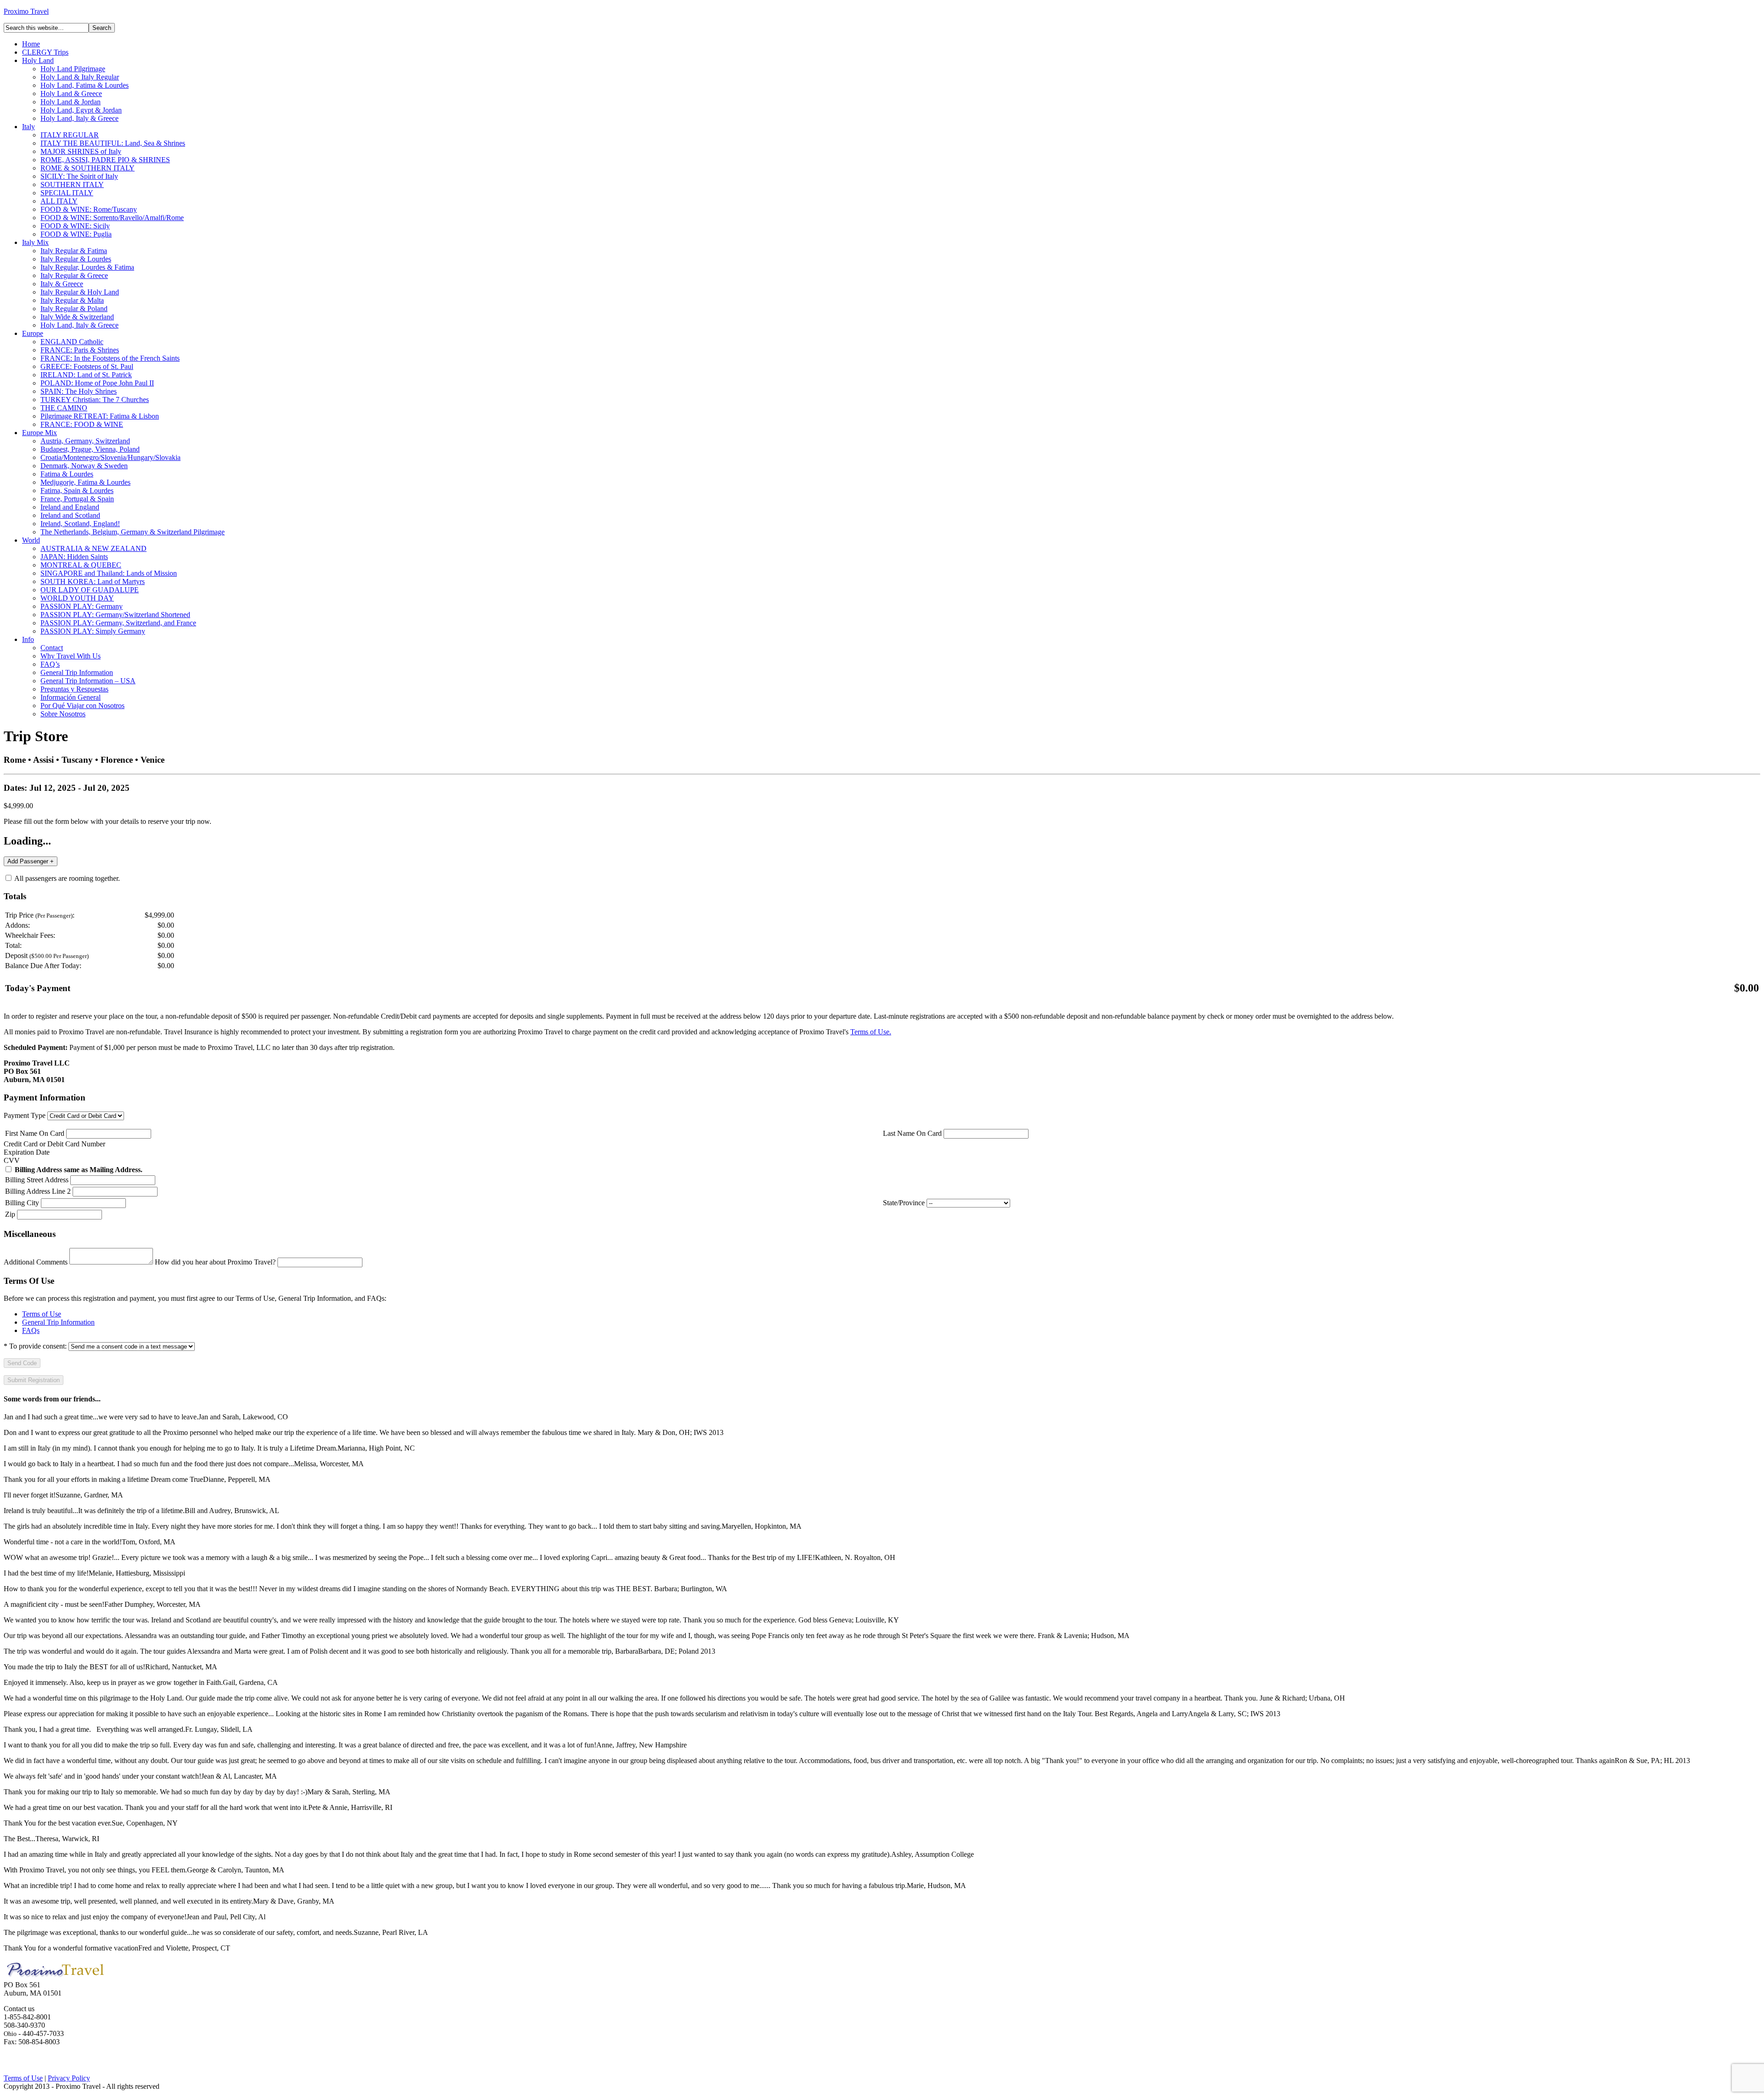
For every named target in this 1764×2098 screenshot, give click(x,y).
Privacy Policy (69, 2078)
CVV (12, 1160)
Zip (10, 1214)
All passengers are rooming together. (66, 878)
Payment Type (25, 1115)
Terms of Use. (871, 1032)
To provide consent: (35, 1346)
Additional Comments (36, 1262)
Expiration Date (27, 1152)
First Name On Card (35, 1133)
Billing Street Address (37, 1180)
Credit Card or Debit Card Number (54, 1144)
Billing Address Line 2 (38, 1191)
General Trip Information (58, 1322)
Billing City (22, 1203)
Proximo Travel (26, 11)
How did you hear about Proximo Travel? (215, 1262)
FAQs (31, 1330)
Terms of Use (42, 1314)
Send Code (22, 1363)
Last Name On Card (912, 1133)
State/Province (904, 1203)
